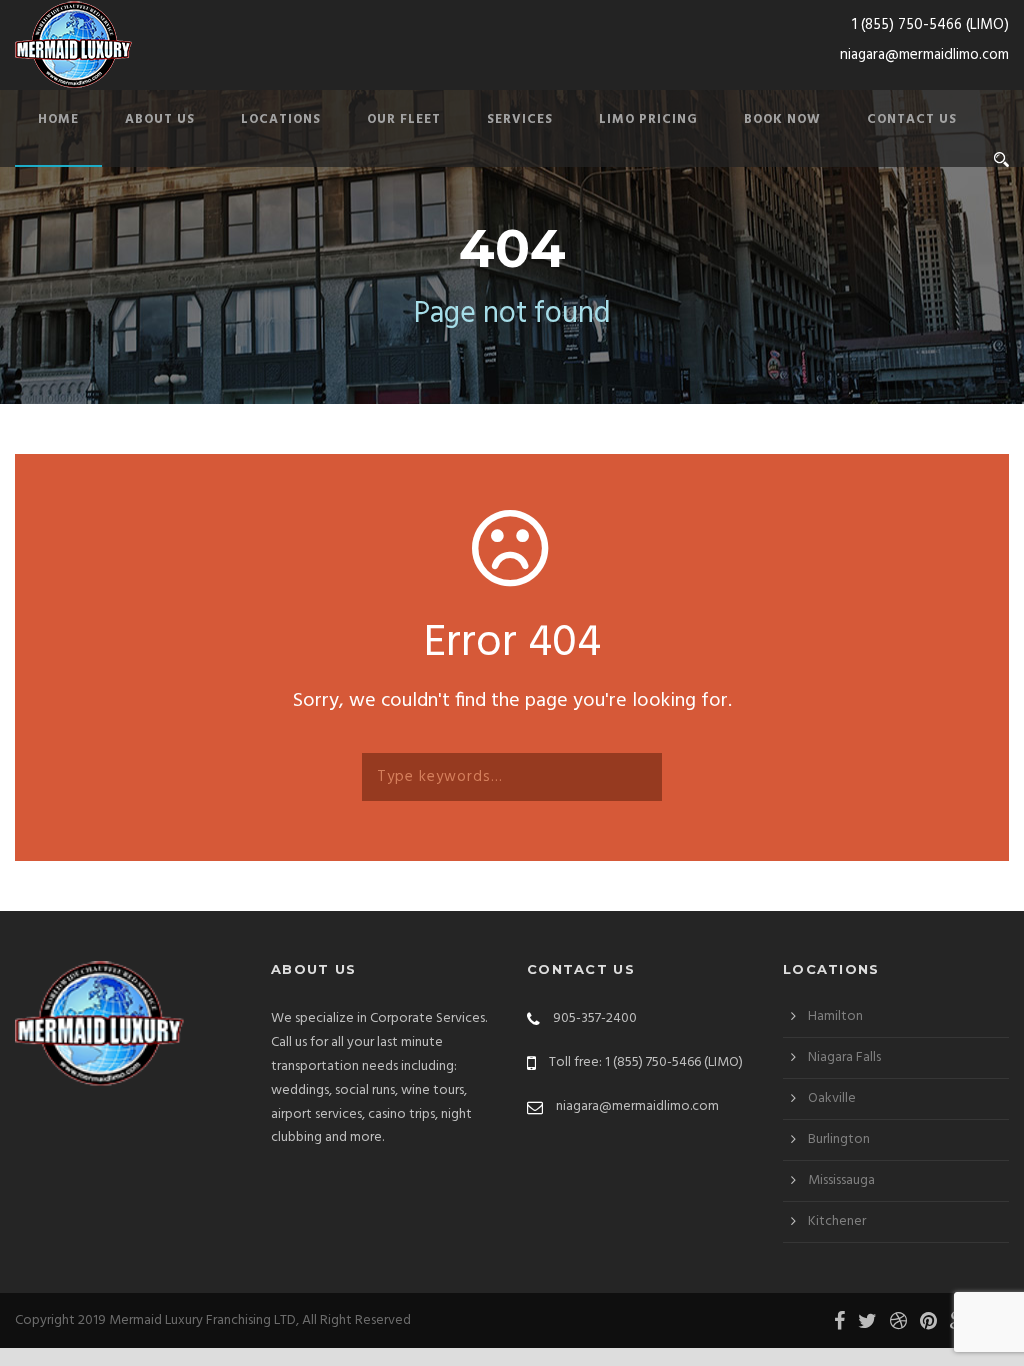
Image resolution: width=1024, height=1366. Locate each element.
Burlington (839, 1139)
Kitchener (837, 1221)
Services (520, 119)
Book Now (782, 119)
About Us (160, 119)
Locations (281, 119)
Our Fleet (404, 119)
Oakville (832, 1098)
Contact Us (912, 119)
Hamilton (835, 1016)
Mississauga (841, 1180)
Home (58, 119)
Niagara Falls (844, 1057)
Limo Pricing (648, 119)
